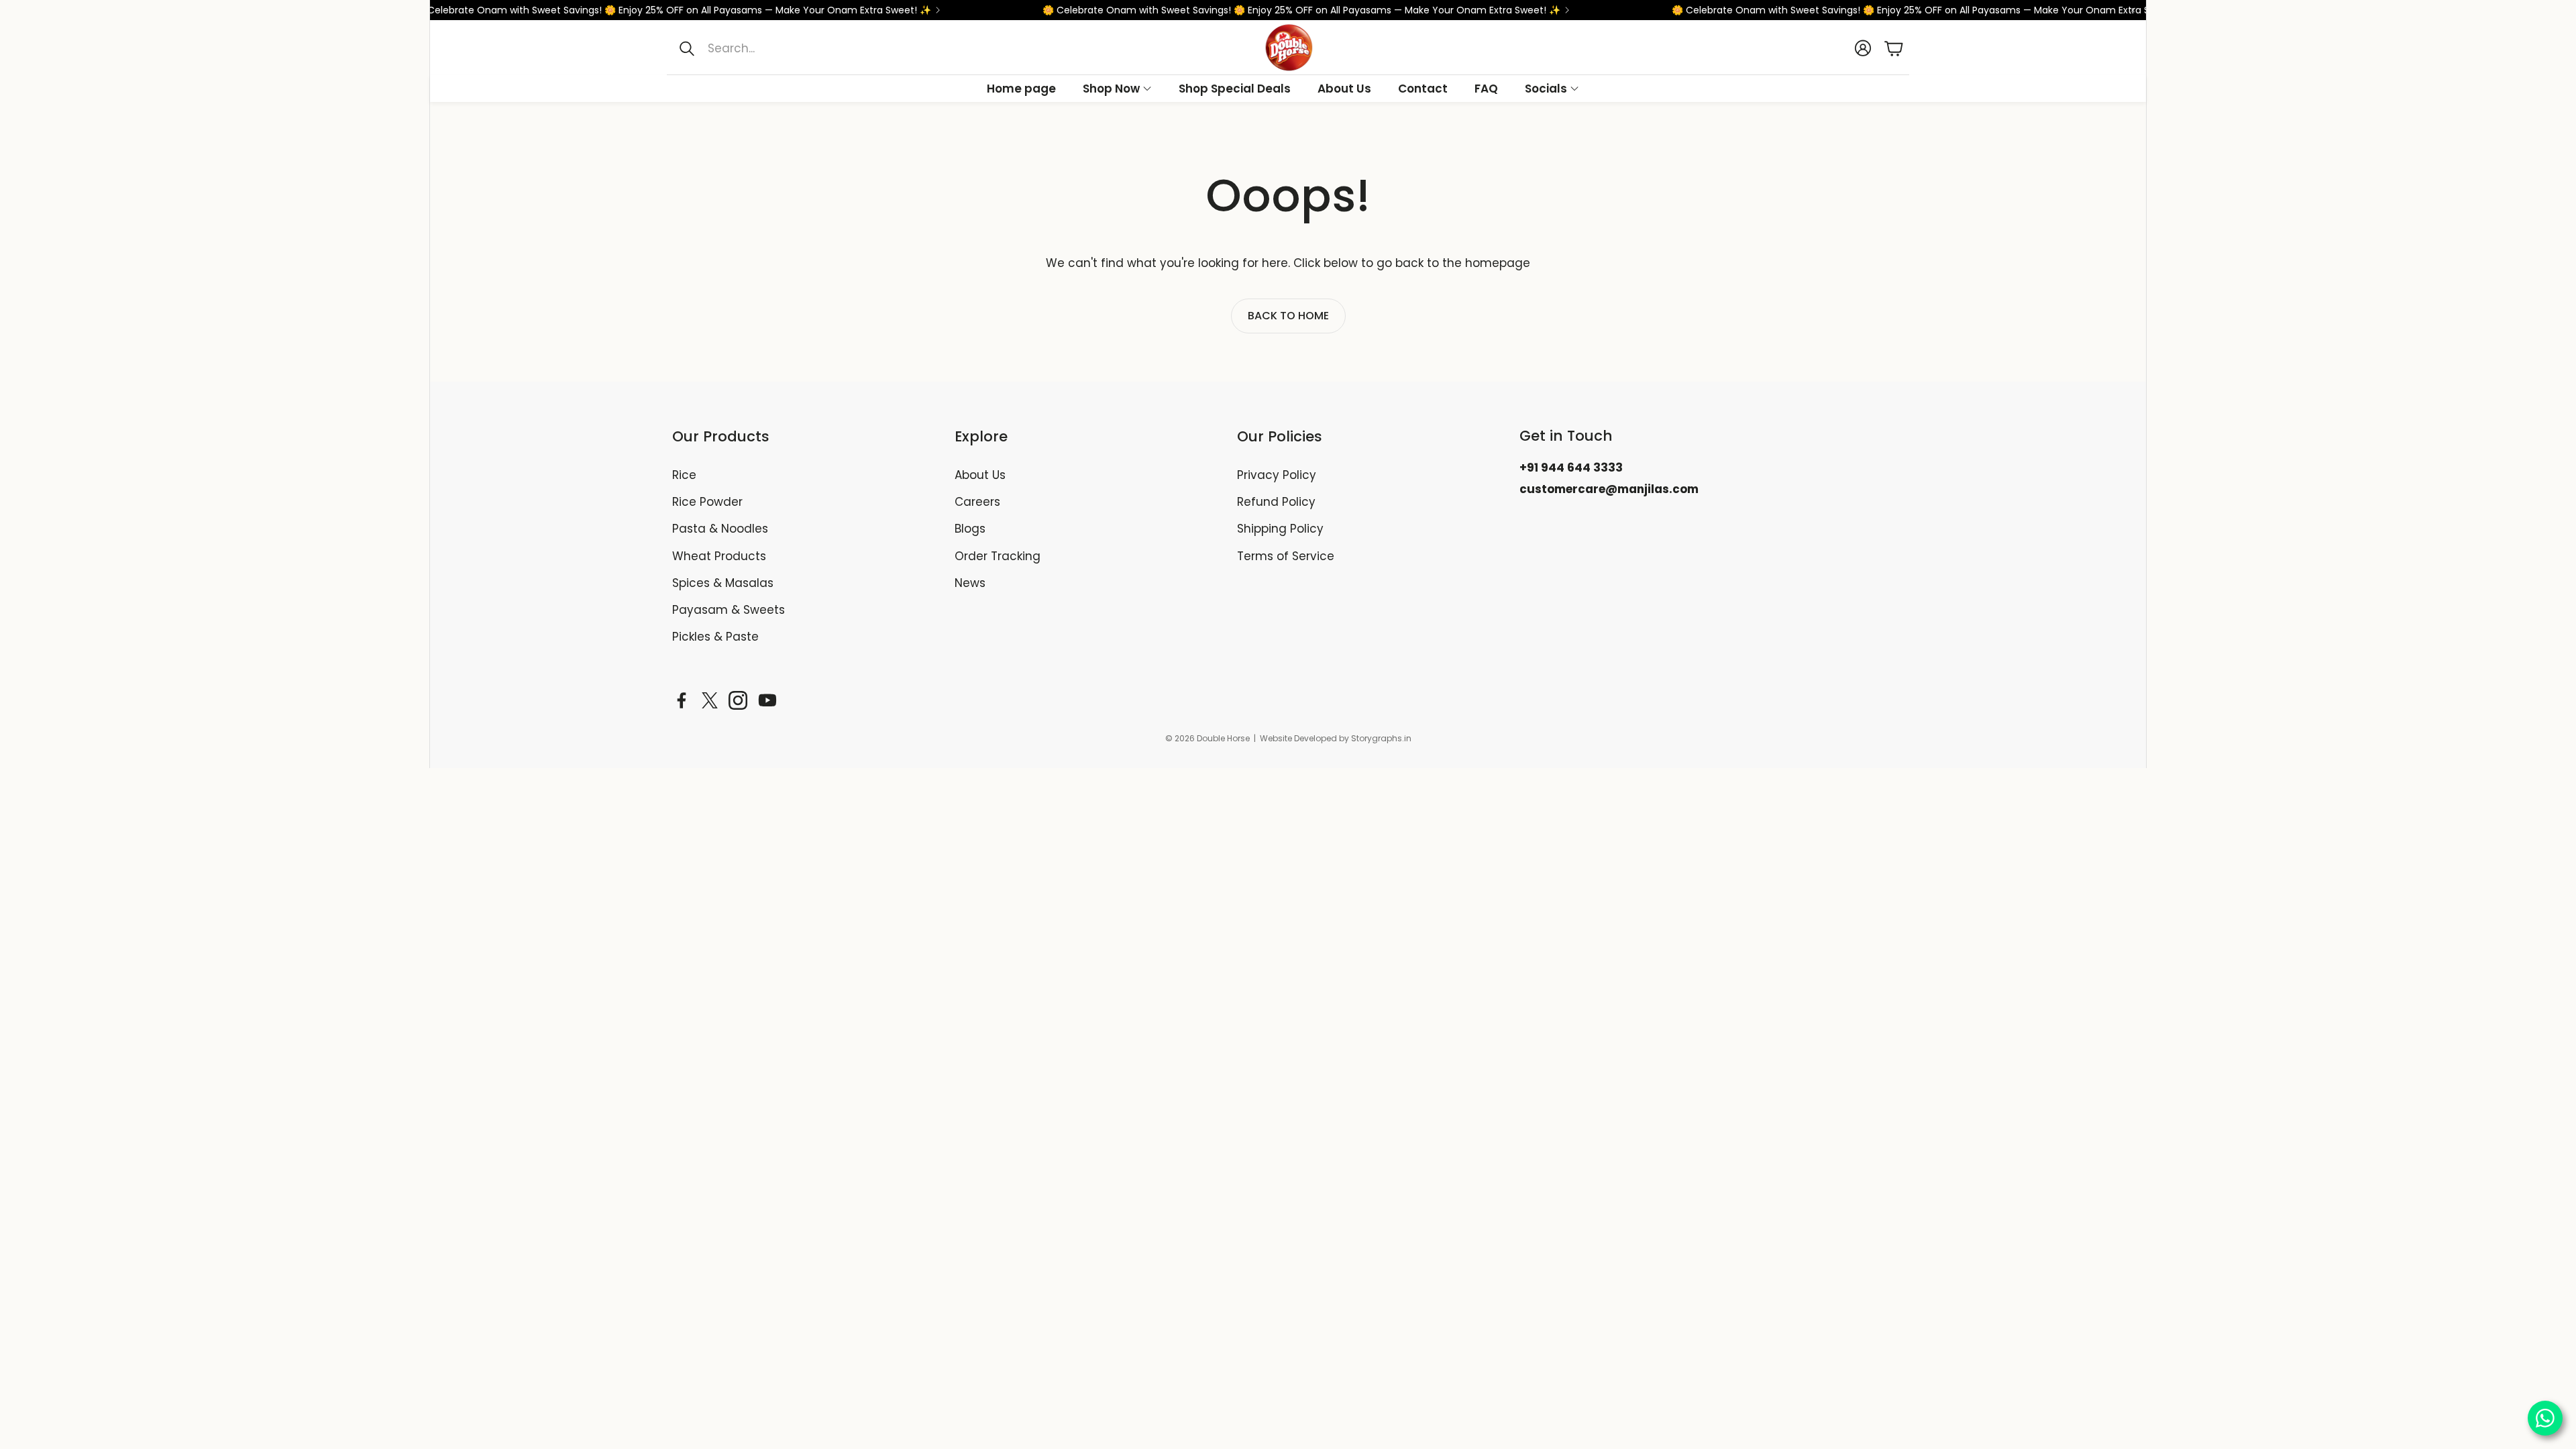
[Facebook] (682, 700)
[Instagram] (738, 700)
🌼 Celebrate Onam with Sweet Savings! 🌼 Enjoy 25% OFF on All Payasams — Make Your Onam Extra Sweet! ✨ (619, 10)
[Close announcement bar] (2133, 10)
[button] (806, 48)
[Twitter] (710, 700)
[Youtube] (767, 700)
